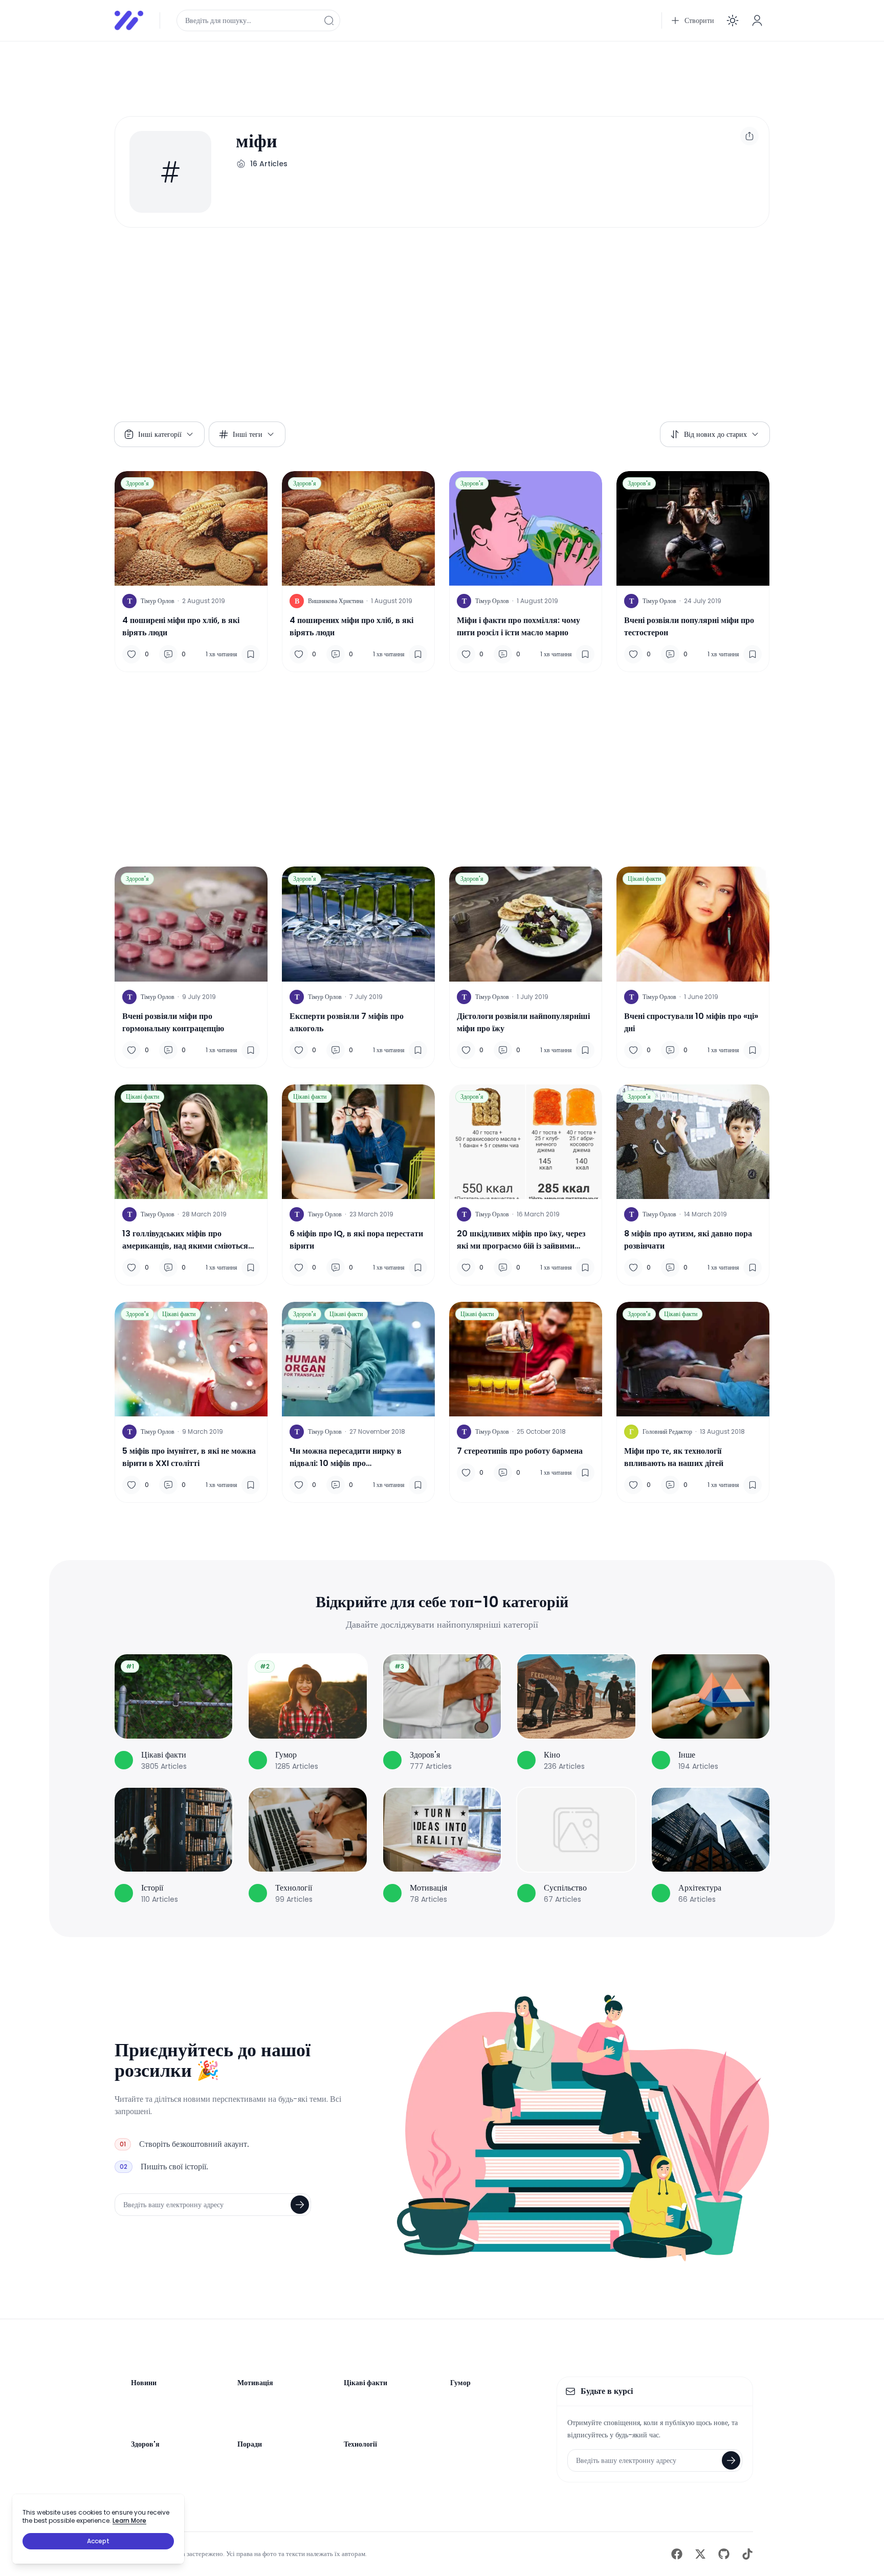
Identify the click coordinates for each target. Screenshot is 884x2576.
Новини (144, 2383)
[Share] (749, 136)
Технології (360, 2444)
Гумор (460, 2383)
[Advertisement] (422, 73)
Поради (250, 2444)
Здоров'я (137, 483)
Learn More (129, 2521)
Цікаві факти (644, 879)
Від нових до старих (715, 434)
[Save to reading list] (251, 654)
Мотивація (255, 2383)
